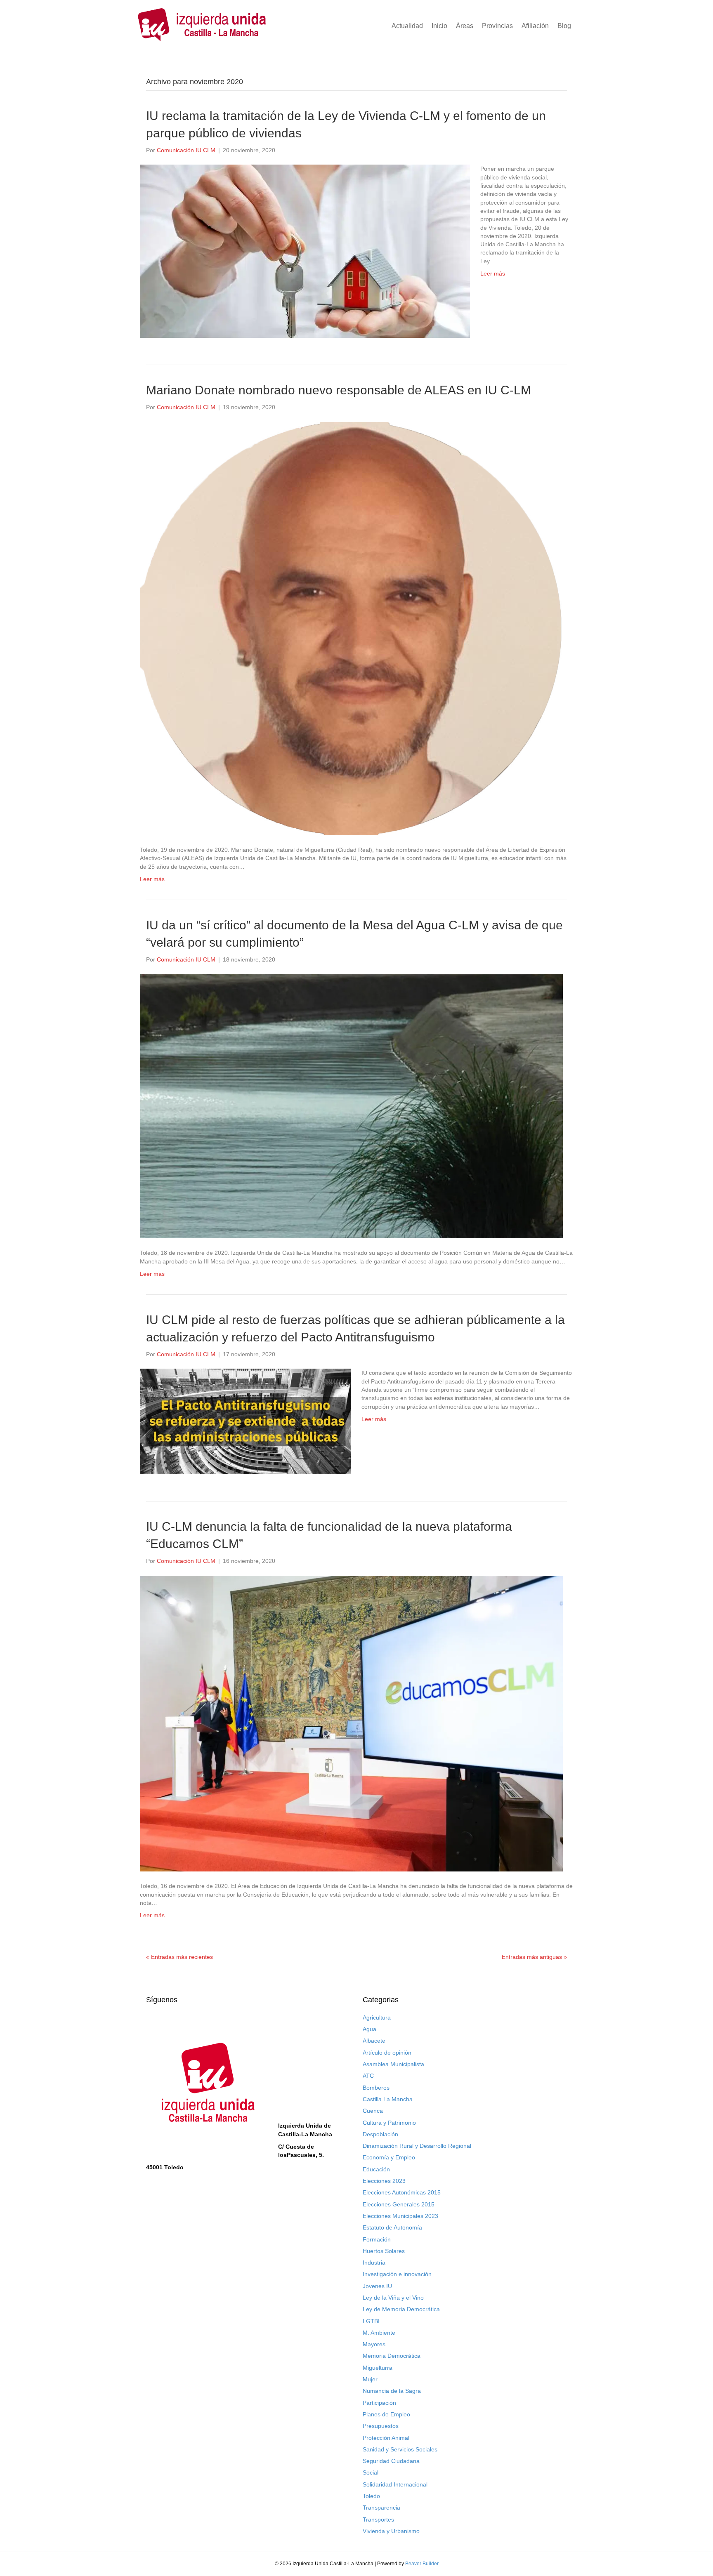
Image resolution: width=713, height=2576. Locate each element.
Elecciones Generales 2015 (399, 2204)
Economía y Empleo (389, 2157)
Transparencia (381, 2508)
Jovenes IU (377, 2286)
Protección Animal (386, 2438)
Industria (374, 2263)
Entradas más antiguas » (534, 1957)
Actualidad (407, 26)
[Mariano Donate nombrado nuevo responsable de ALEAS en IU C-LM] (351, 628)
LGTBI (371, 2321)
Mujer (370, 2379)
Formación (377, 2239)
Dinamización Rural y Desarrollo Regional (417, 2146)
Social (371, 2472)
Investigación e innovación (397, 2274)
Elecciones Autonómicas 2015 (402, 2192)
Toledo (371, 2496)
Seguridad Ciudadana (391, 2461)
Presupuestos (381, 2426)
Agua (369, 2029)
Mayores (374, 2344)
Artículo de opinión (387, 2053)
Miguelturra (378, 2368)
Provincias (497, 26)
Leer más (493, 273)
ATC (368, 2076)
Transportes (378, 2519)
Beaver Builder (422, 2564)
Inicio (439, 26)
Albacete (374, 2041)
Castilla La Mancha (388, 2099)
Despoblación (380, 2134)
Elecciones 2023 (384, 2181)
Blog (564, 26)
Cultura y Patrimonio (389, 2123)
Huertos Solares (384, 2251)
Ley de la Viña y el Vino (393, 2298)
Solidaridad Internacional (395, 2484)
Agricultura (377, 2017)
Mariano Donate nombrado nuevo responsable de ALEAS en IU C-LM (339, 390)
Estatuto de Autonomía (392, 2227)
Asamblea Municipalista (393, 2064)
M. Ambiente (379, 2333)
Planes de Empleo (386, 2414)
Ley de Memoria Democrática (401, 2309)
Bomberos (376, 2088)
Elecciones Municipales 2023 (400, 2216)
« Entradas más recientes (179, 1957)
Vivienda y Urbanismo (391, 2531)
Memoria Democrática (392, 2356)
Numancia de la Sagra (392, 2391)
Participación (379, 2403)
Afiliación (535, 26)
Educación (376, 2169)
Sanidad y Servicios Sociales (400, 2449)
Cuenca (373, 2111)
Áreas (465, 26)
